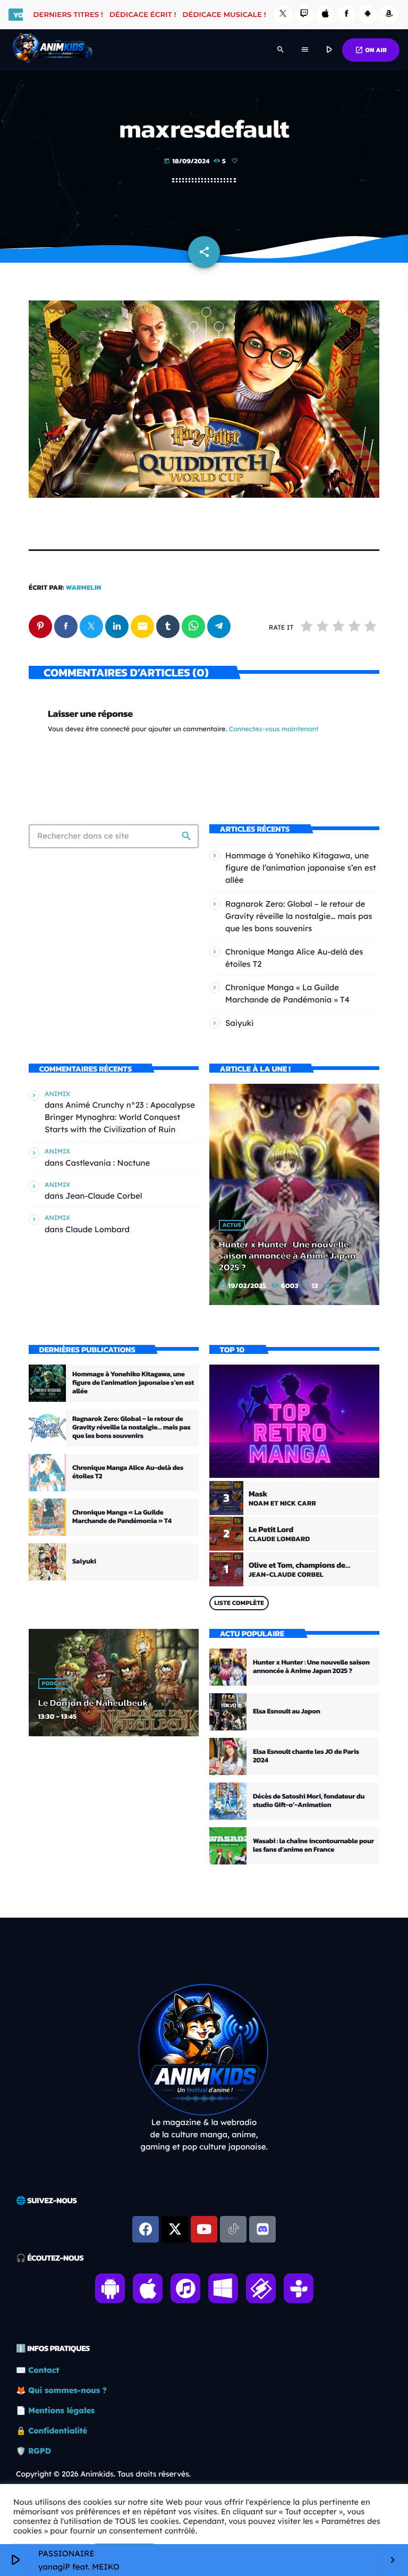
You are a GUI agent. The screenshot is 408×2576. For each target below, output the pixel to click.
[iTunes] (326, 15)
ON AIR (371, 50)
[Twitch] (304, 15)
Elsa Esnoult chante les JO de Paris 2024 (306, 1756)
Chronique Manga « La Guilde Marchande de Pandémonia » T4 (122, 1517)
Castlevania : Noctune (108, 1163)
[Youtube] (204, 2229)
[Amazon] (389, 15)
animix (57, 1094)
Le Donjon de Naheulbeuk (93, 1703)
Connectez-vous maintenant (274, 729)
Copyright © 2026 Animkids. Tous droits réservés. (103, 2474)
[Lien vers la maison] (52, 50)
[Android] (368, 15)
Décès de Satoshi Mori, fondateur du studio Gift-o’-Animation (309, 1801)
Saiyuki (240, 1023)
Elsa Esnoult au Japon (287, 1712)
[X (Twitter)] (283, 15)
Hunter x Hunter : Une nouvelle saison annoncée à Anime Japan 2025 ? (287, 1256)
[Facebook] (346, 15)
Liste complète (239, 1603)
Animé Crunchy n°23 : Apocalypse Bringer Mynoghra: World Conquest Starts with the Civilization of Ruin (120, 1117)
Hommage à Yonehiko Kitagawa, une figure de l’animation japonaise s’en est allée (301, 868)
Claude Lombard (97, 1229)
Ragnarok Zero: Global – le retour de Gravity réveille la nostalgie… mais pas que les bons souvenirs (299, 916)
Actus (232, 1225)
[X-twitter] (175, 2229)
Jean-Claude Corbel (104, 1196)
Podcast (55, 1684)
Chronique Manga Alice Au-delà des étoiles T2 (128, 1472)
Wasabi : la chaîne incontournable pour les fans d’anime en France (313, 1846)
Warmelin (84, 588)
